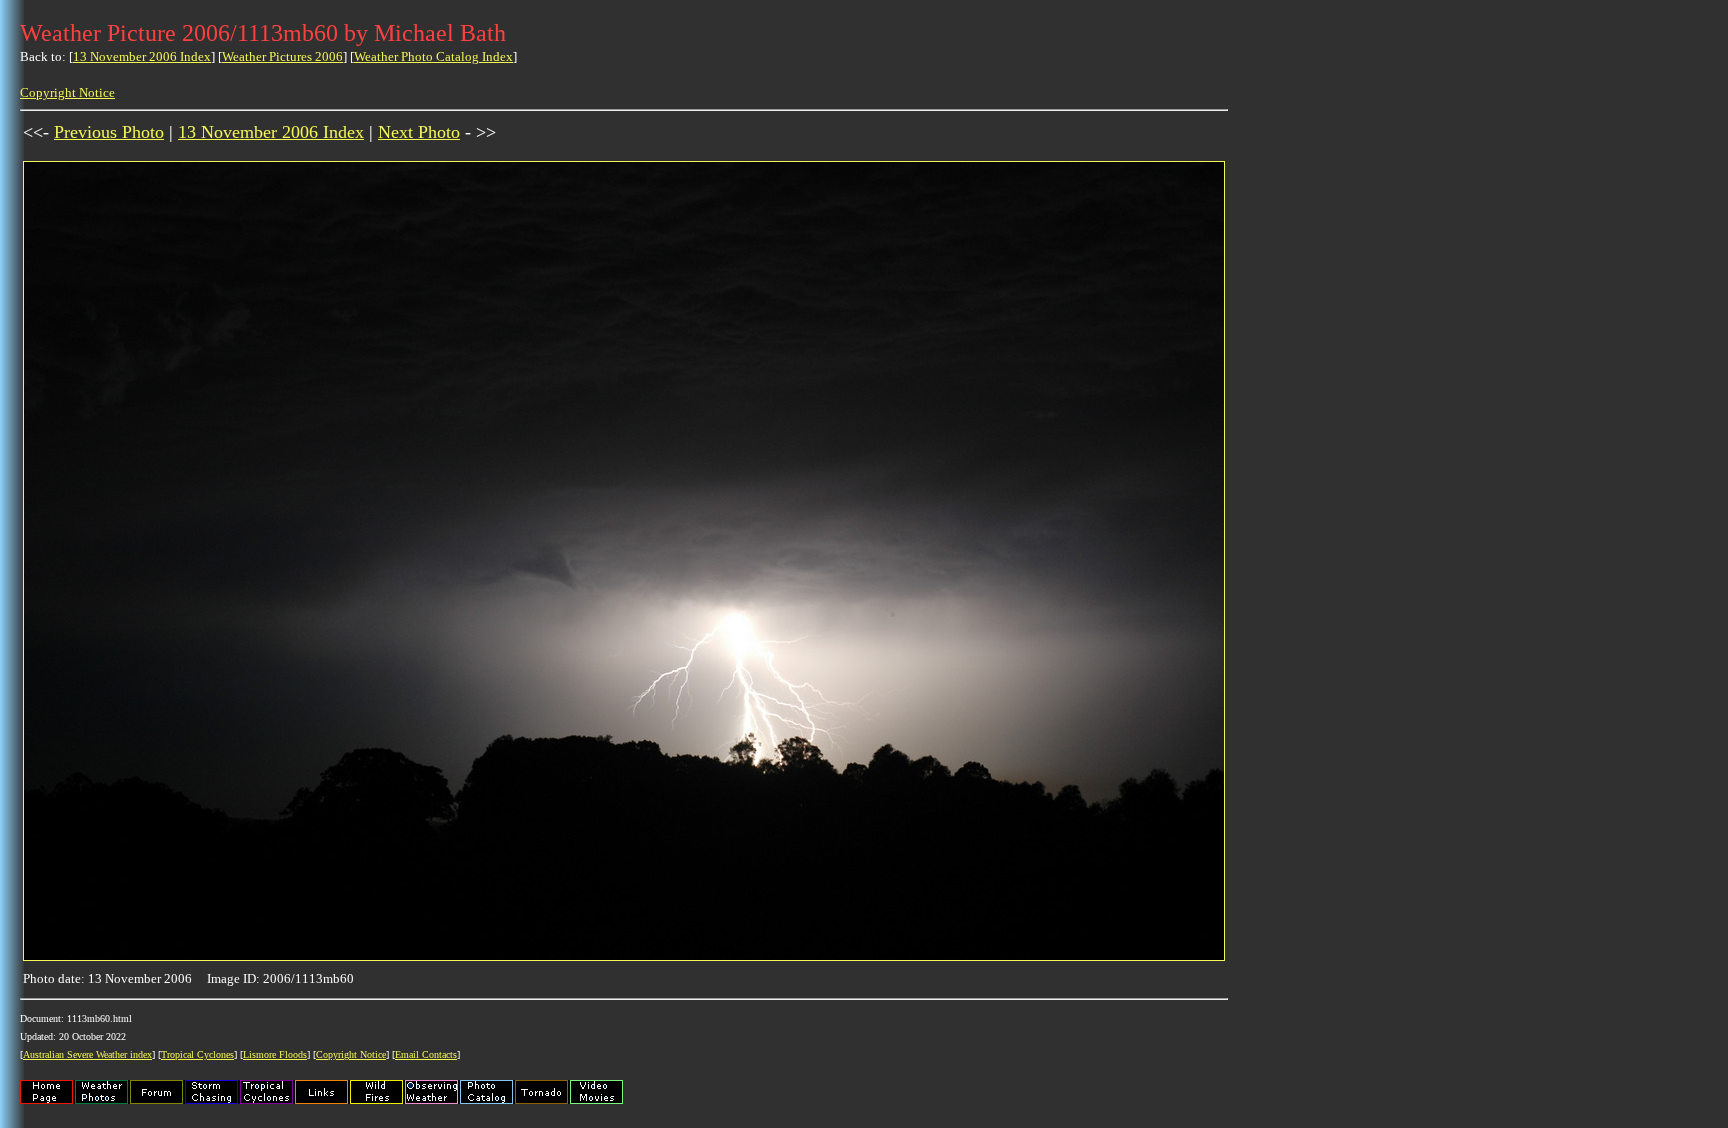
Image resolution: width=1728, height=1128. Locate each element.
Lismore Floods (275, 1054)
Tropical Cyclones (197, 1054)
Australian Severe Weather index (87, 1054)
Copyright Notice (67, 92)
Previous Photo (109, 132)
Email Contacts (426, 1054)
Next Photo (419, 132)
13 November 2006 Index (142, 56)
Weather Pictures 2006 (282, 56)
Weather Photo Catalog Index (433, 56)
